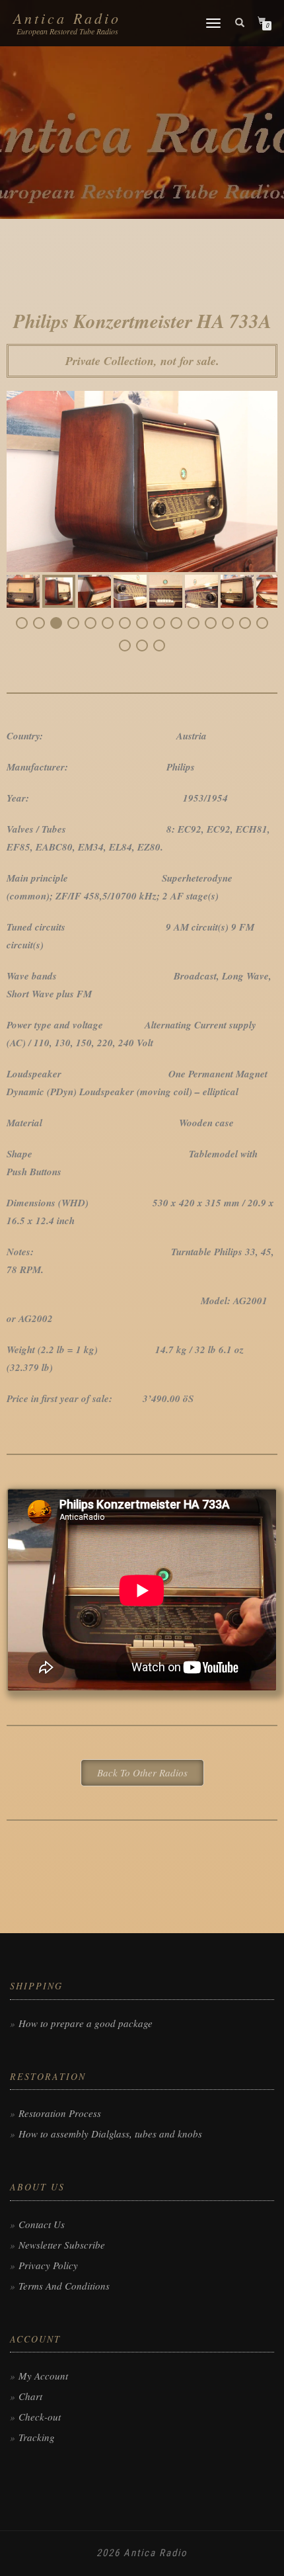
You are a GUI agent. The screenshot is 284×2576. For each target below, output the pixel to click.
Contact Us (42, 2224)
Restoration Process (60, 2113)
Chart (30, 2396)
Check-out (40, 2417)
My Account (43, 2376)
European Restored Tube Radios (67, 31)
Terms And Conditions (64, 2286)
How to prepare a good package (86, 2023)
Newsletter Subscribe (62, 2245)
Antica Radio (67, 18)
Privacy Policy (48, 2265)
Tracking (37, 2437)
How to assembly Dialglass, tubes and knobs (110, 2134)
